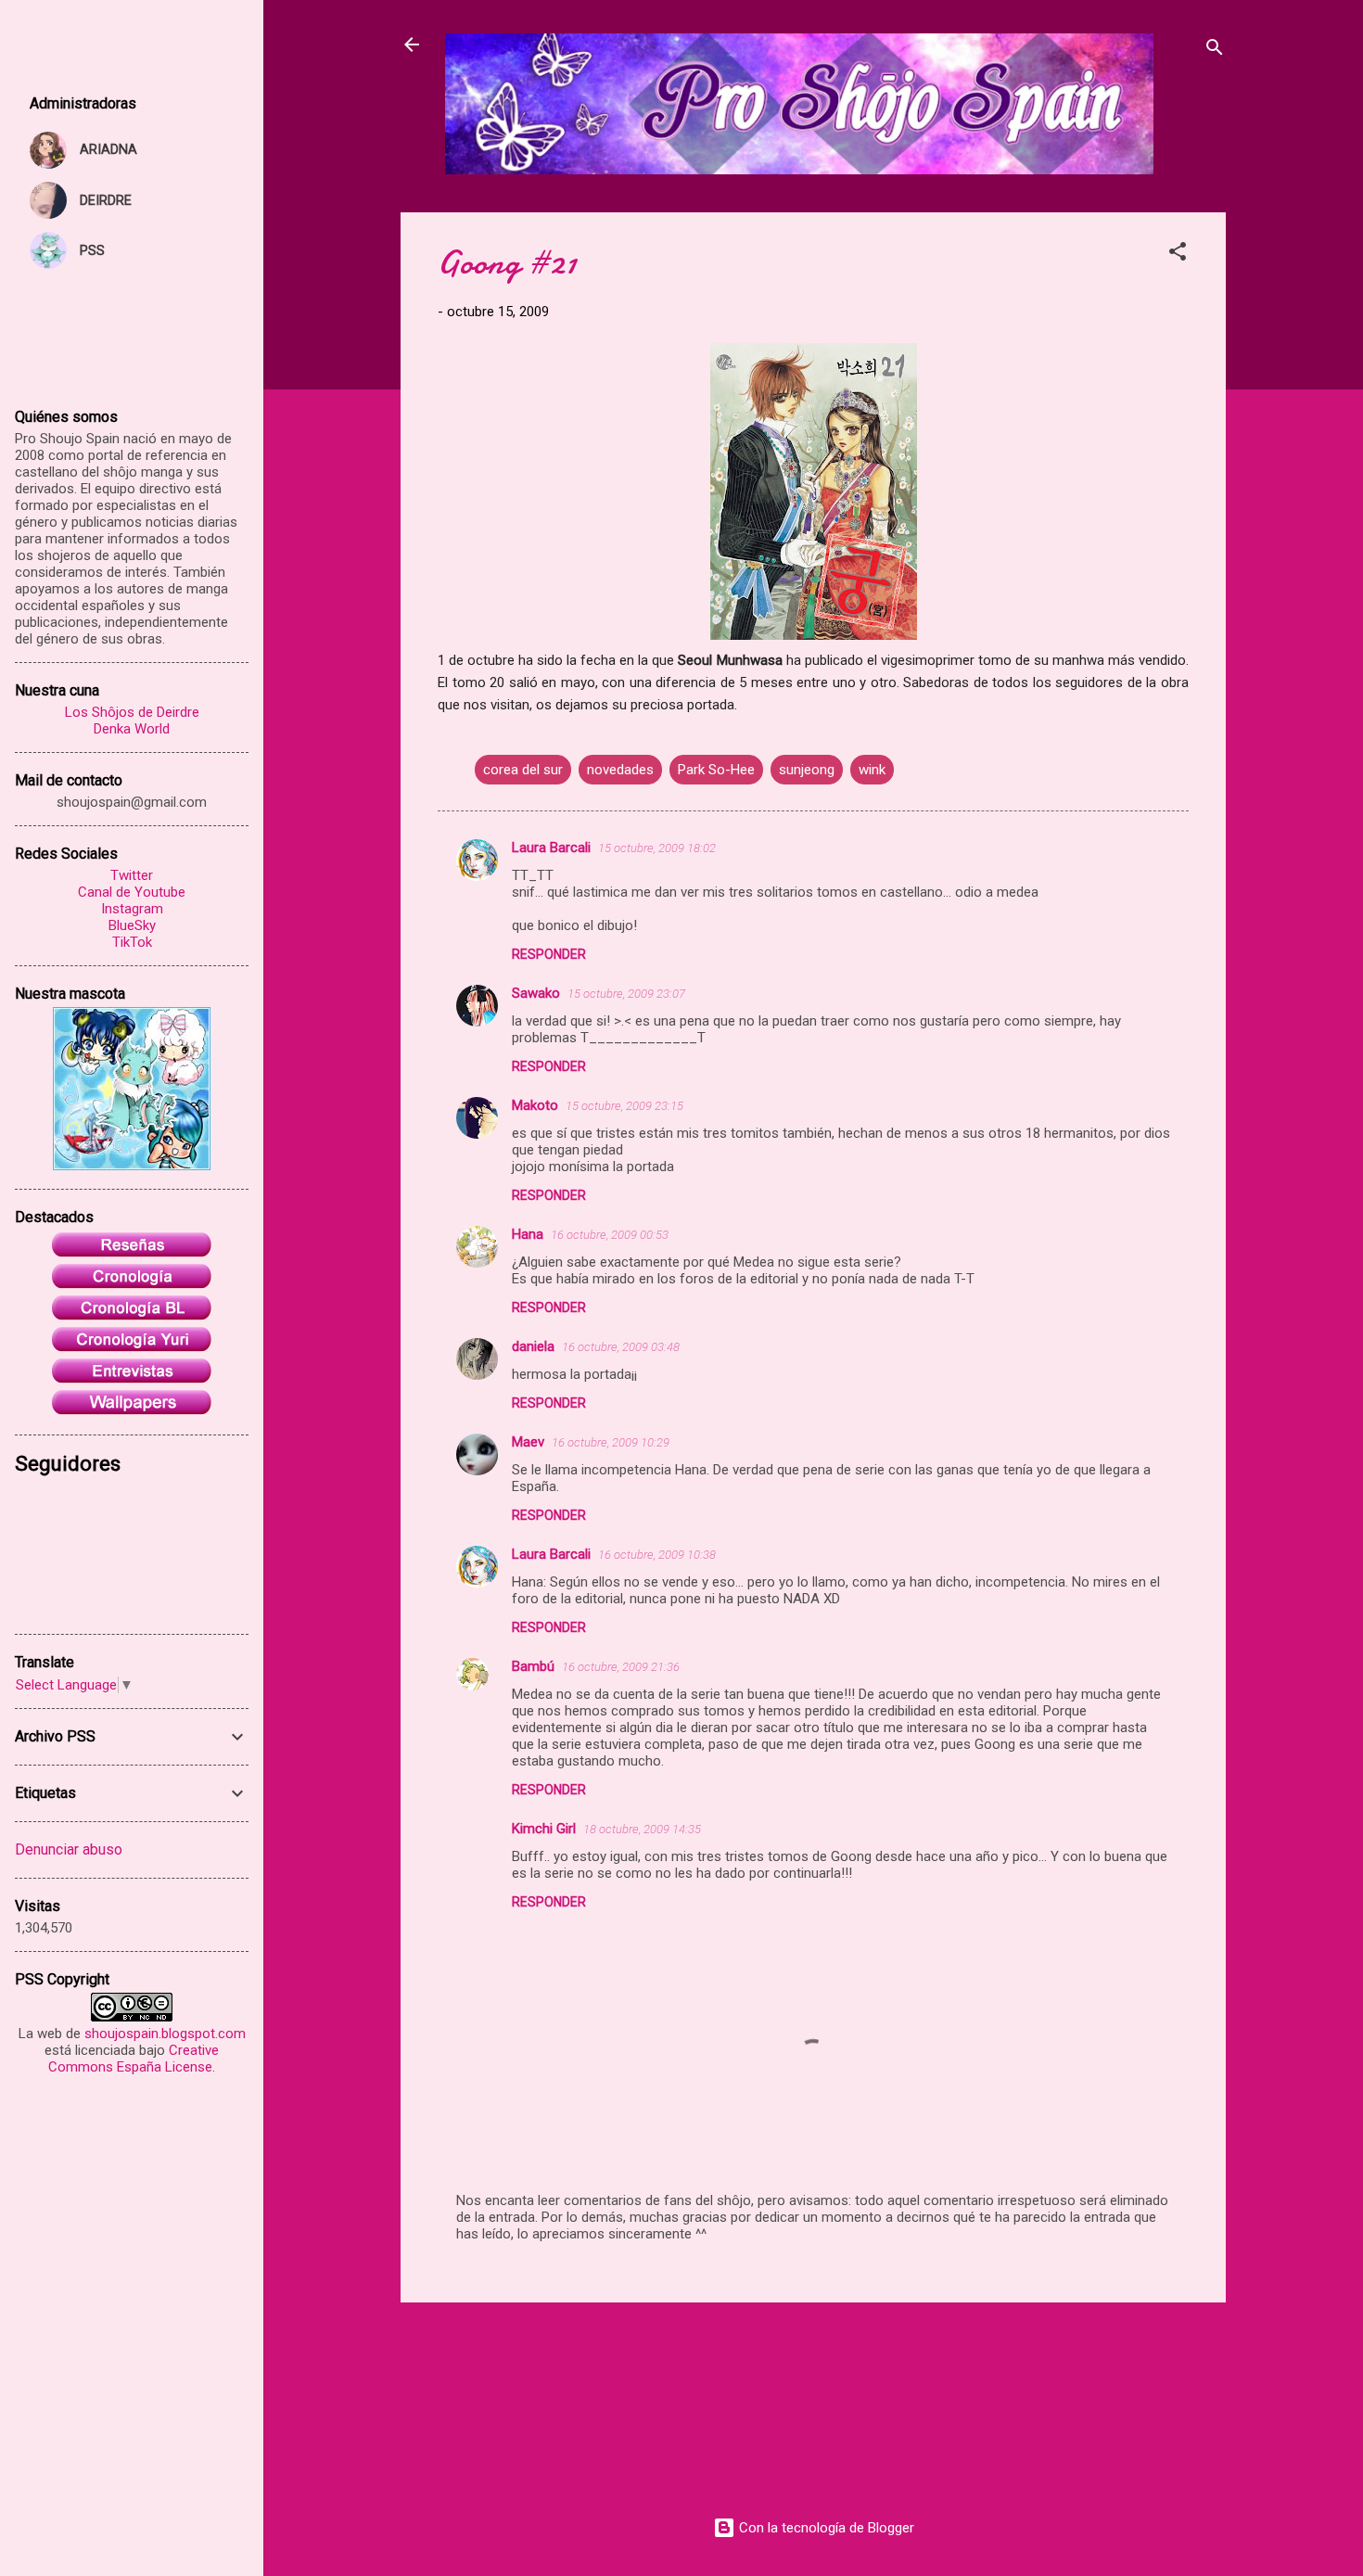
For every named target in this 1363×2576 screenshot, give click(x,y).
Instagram (132, 909)
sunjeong (807, 770)
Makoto (535, 1105)
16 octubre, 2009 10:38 (657, 1555)
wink (872, 770)
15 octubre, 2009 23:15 (624, 1106)
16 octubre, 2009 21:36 (621, 1667)
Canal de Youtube (132, 892)
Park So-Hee (716, 770)
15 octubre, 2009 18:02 (657, 848)
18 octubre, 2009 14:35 (642, 1829)
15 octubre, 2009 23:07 (626, 994)
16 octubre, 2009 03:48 (621, 1347)
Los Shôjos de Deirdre (132, 712)
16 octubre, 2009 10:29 (611, 1442)
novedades (620, 770)
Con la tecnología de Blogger (825, 2528)
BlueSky (132, 925)
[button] (1178, 255)
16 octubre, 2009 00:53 (610, 1235)
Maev (528, 1442)
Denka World (132, 729)
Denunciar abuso (69, 1849)
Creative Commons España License (134, 2059)
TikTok (132, 942)
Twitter (132, 875)
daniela (533, 1346)
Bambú (533, 1666)
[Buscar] (1215, 51)
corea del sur (523, 770)
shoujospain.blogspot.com (165, 2034)
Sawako (536, 993)
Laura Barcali (551, 848)
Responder (549, 954)
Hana (528, 1234)
